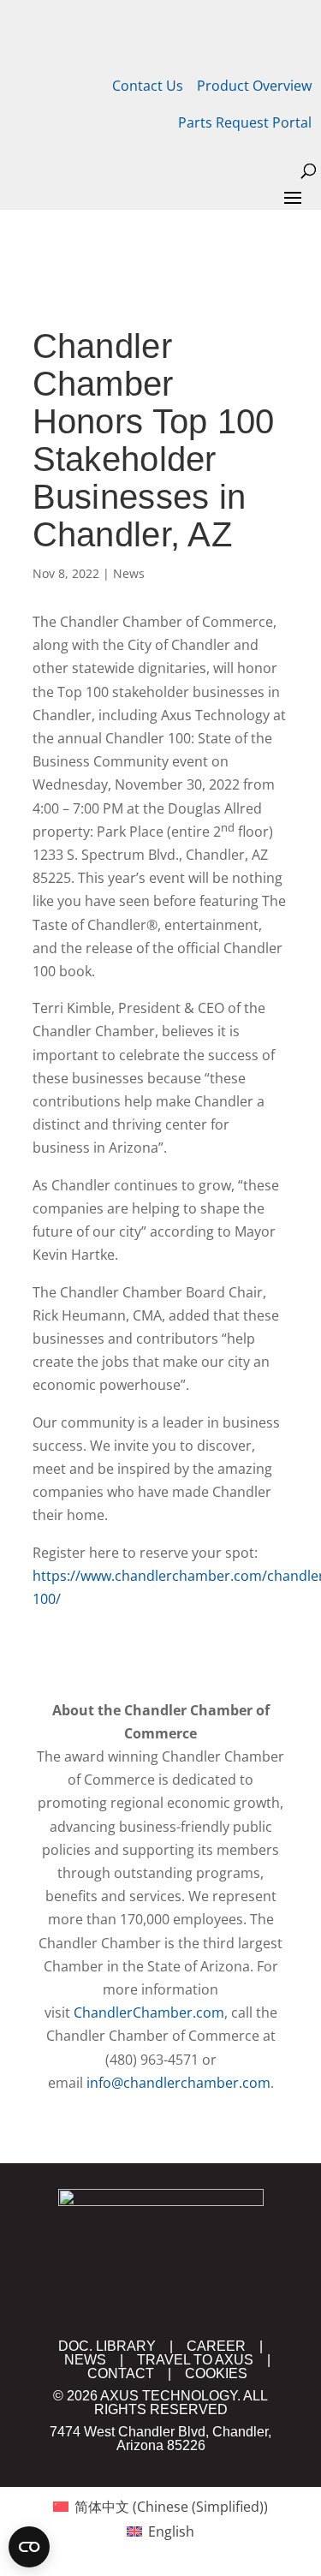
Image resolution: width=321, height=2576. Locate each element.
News (129, 573)
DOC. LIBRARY (107, 2346)
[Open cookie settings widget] (29, 2547)
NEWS (85, 2360)
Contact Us (148, 86)
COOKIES (216, 2373)
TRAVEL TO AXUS (195, 2360)
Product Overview (254, 86)
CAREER (216, 2346)
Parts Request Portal (245, 122)
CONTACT (121, 2373)
